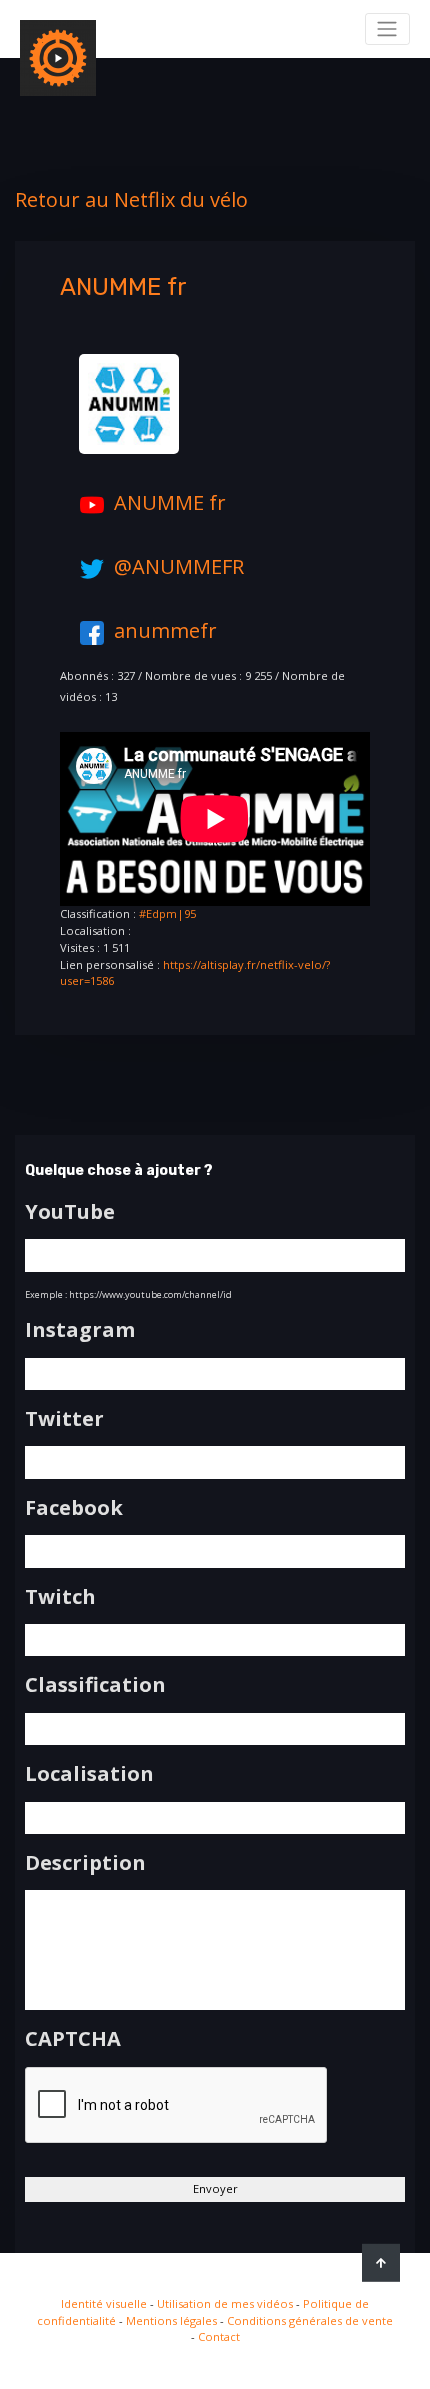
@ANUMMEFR (179, 566)
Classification (95, 1685)
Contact (219, 2336)
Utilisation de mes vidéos (225, 2303)
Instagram (80, 1330)
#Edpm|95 (167, 913)
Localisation (89, 1774)
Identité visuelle (104, 2303)
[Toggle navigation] (387, 29)
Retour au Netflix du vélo (131, 199)
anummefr (165, 630)
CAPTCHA (73, 2039)
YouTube (70, 1212)
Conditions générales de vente (310, 2320)
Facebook (74, 1508)
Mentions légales (171, 2320)
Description (85, 1863)
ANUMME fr (170, 502)
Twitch (60, 1597)
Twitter (64, 1419)
